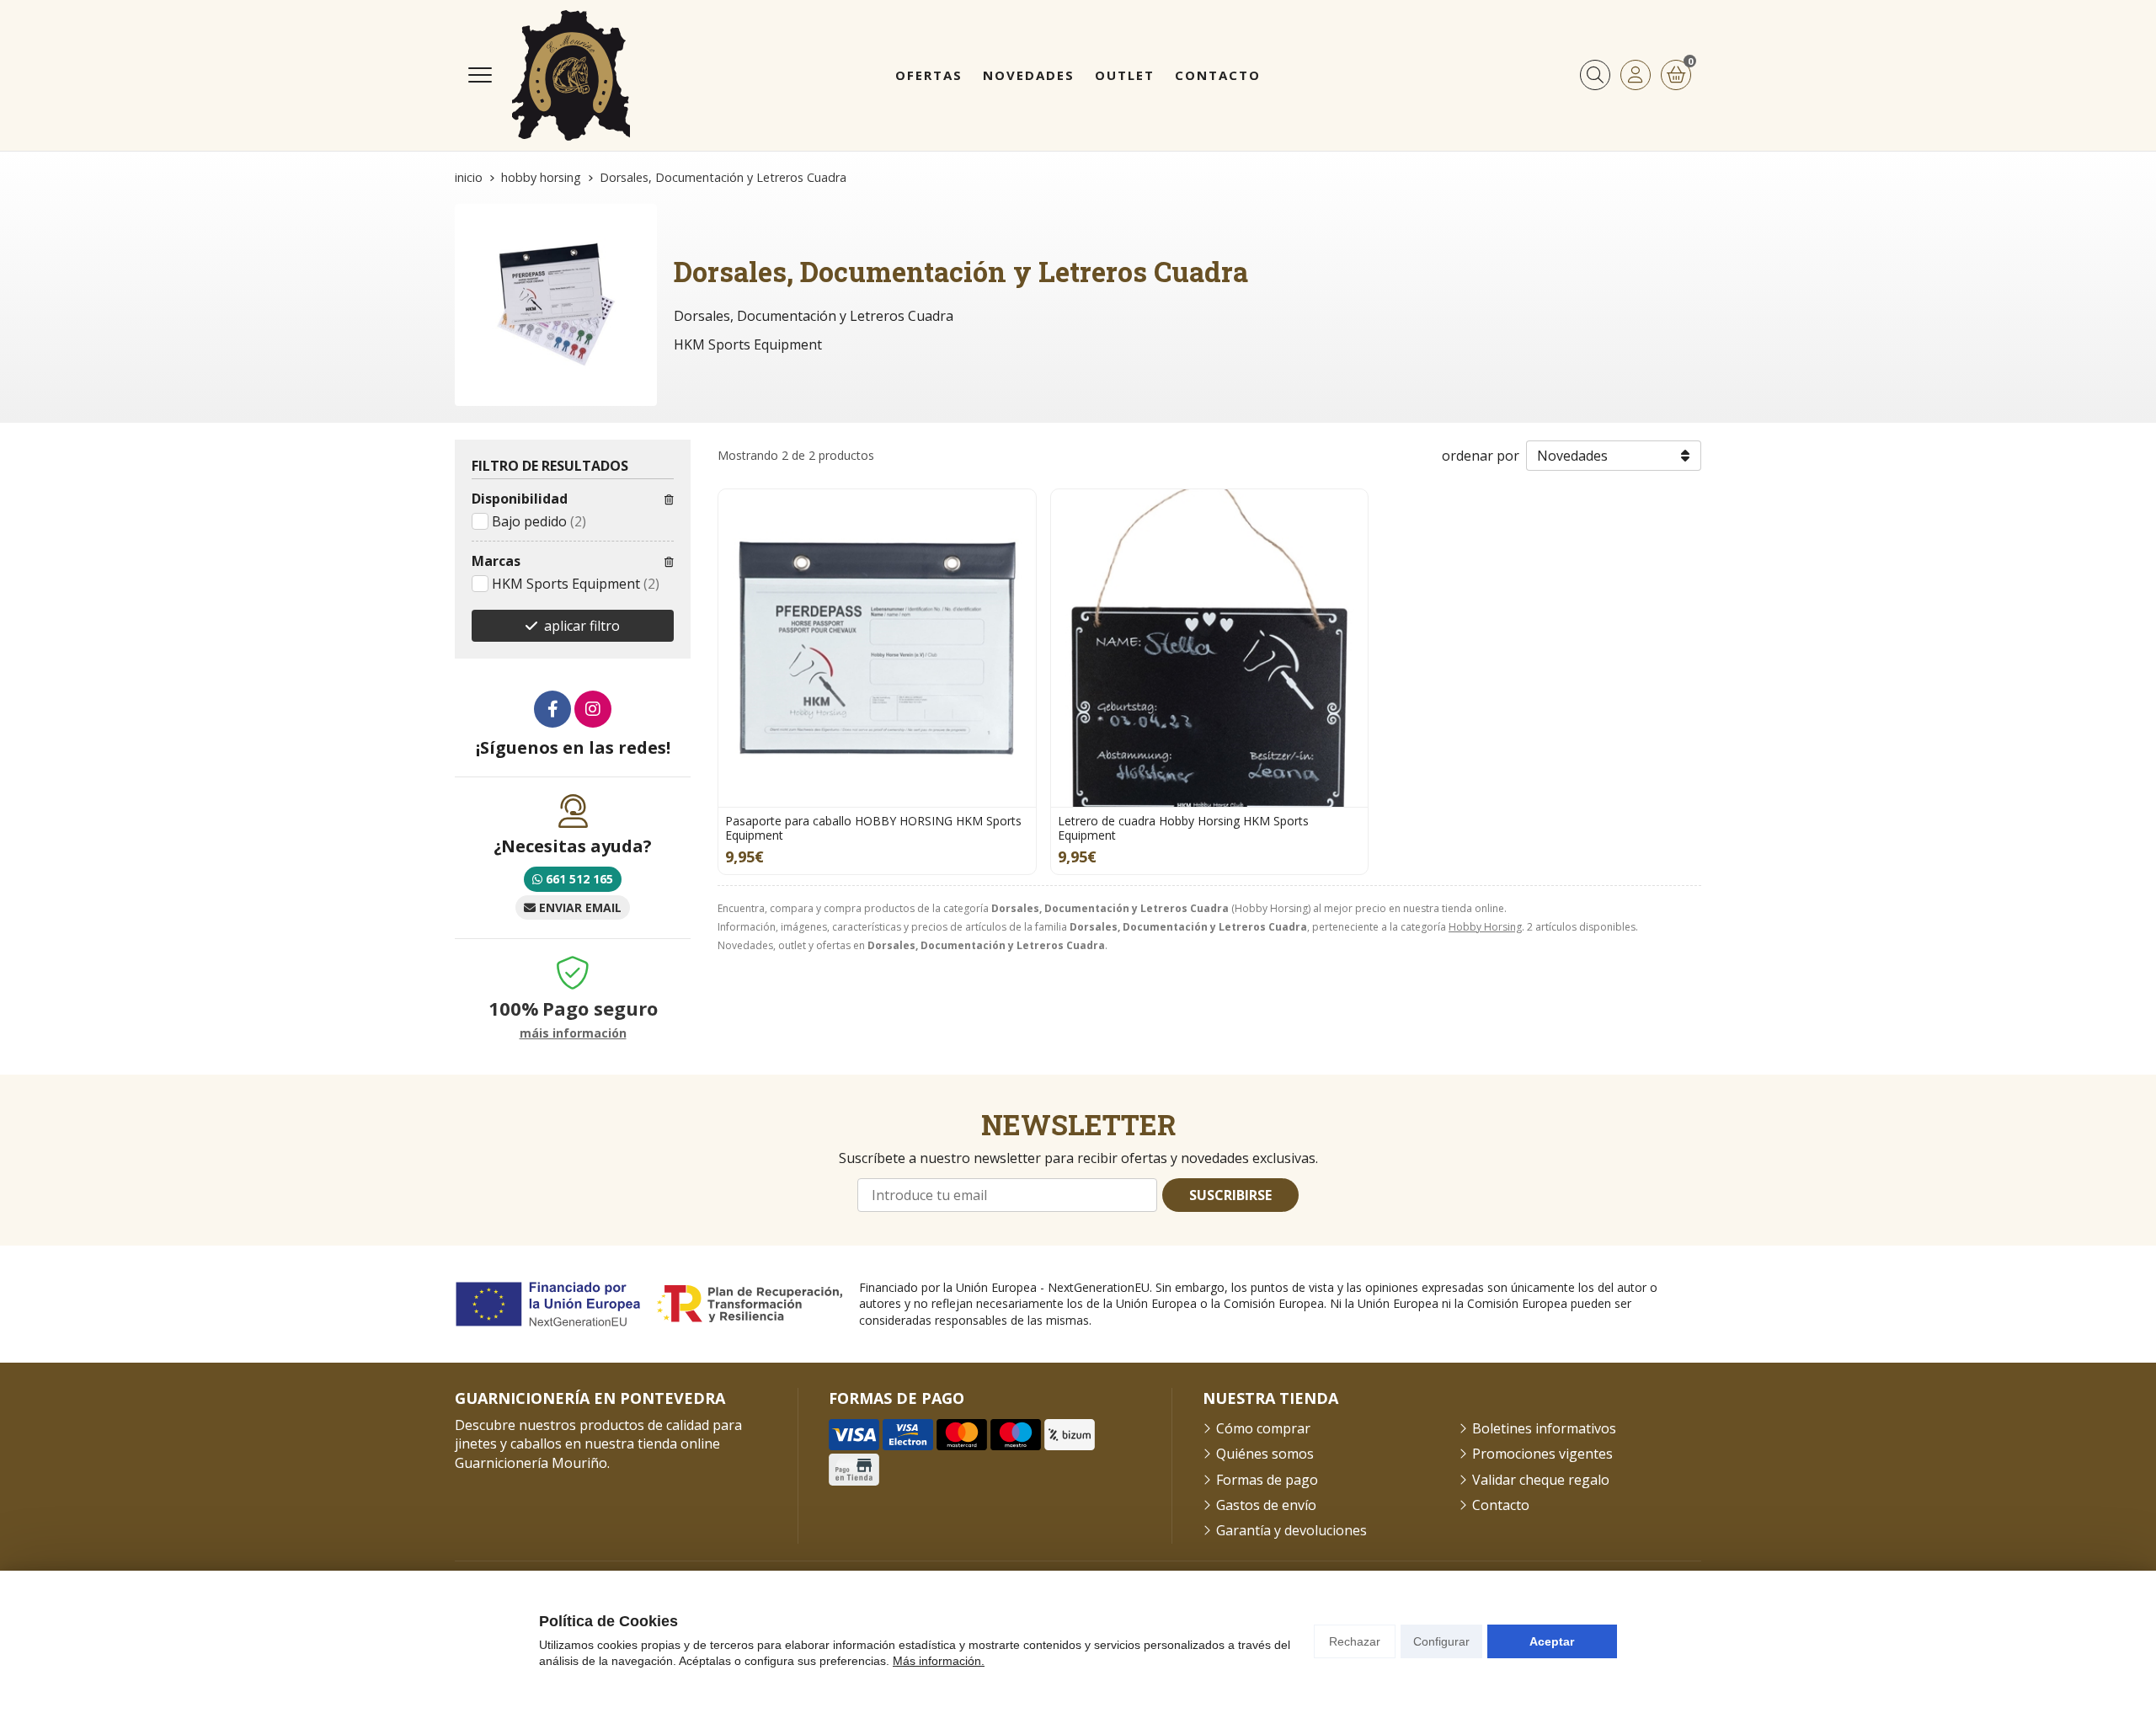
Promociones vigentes (1542, 1454)
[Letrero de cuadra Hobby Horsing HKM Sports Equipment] (1210, 648)
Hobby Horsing (1485, 927)
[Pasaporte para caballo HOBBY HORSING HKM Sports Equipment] (877, 648)
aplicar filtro (582, 626)
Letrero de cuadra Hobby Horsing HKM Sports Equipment (1183, 828)
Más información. (939, 1661)
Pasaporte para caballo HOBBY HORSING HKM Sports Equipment (873, 828)
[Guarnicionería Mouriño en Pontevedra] (571, 75)
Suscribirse (1230, 1195)
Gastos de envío (1266, 1505)
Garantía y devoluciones (1291, 1530)
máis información (573, 1034)
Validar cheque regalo (1541, 1480)
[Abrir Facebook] (552, 709)
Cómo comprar (1263, 1428)
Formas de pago (1267, 1480)
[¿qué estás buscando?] (1595, 75)
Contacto (1501, 1505)
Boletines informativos (1544, 1428)
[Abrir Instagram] (593, 709)
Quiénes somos (1265, 1454)
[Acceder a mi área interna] (1636, 75)
